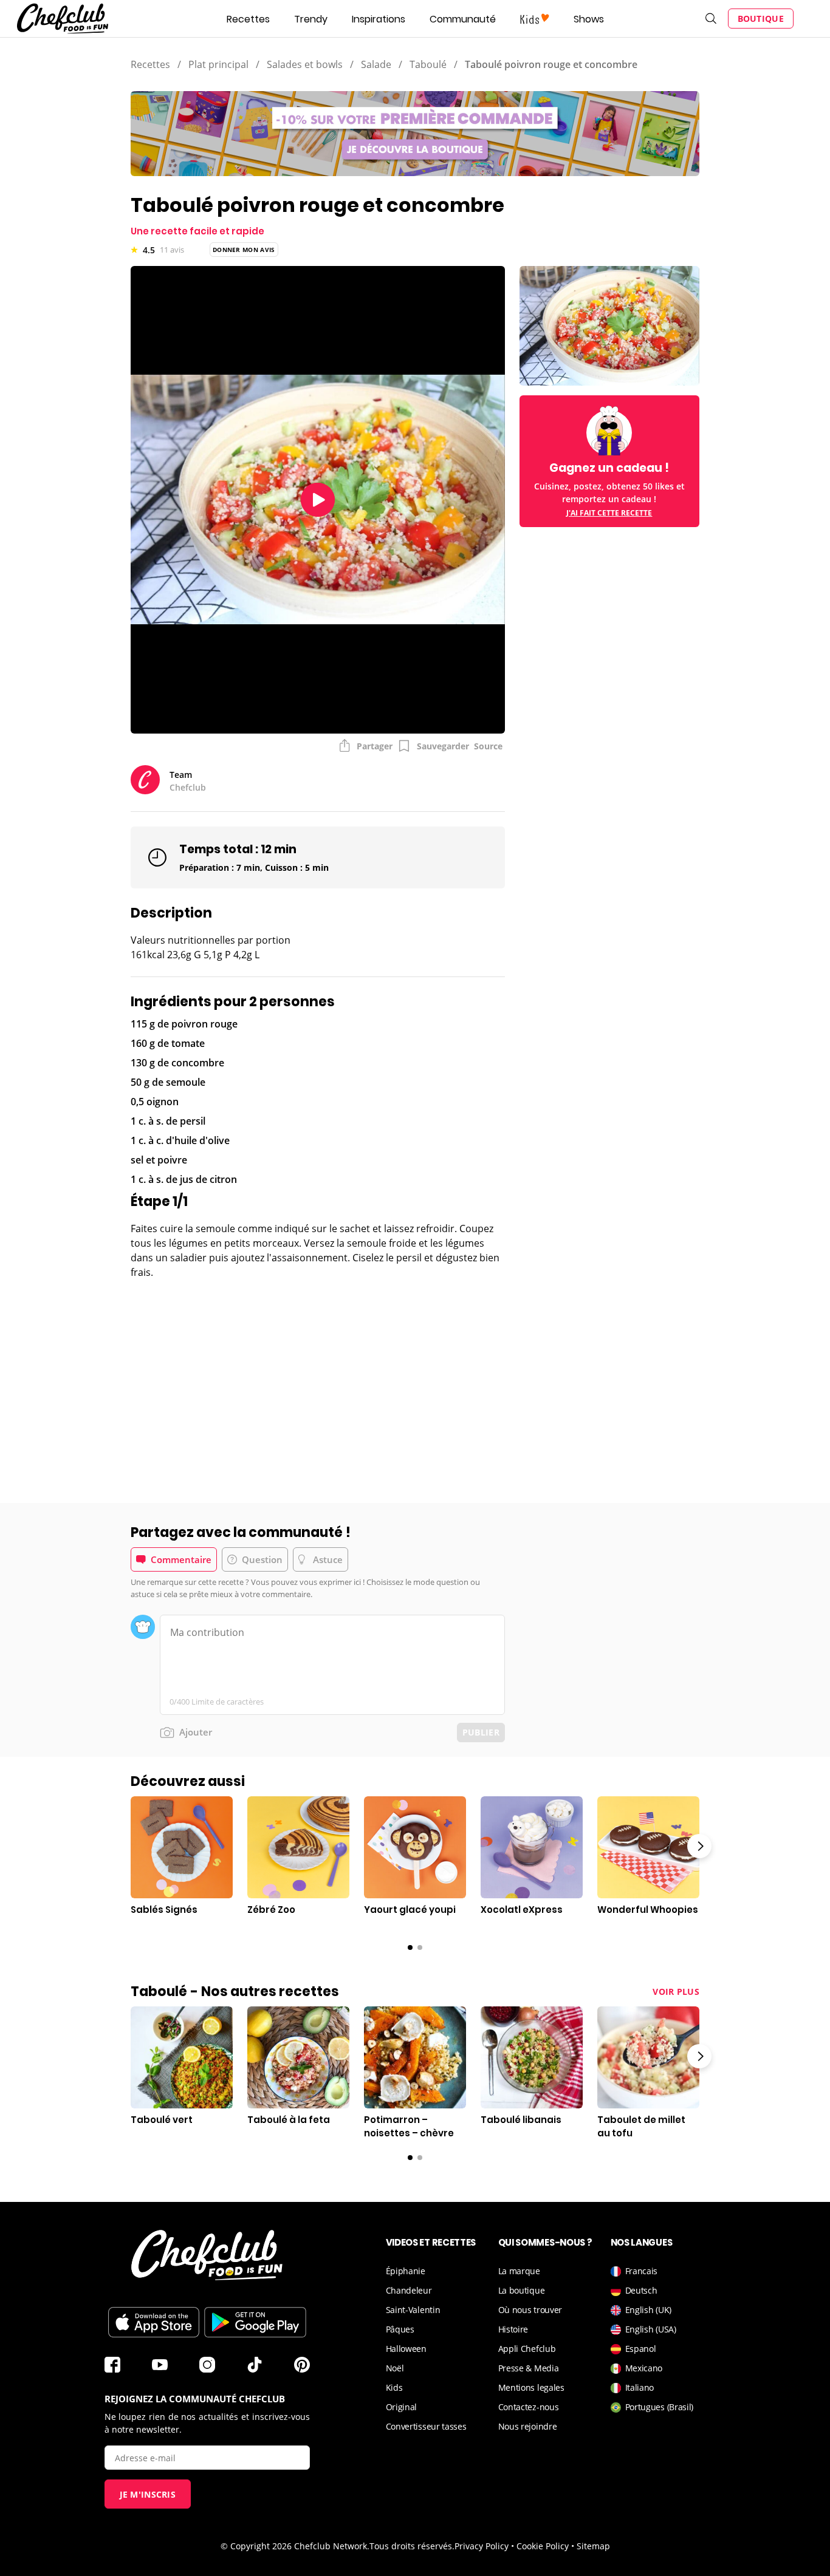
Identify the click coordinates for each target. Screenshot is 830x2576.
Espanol (641, 2349)
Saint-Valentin (413, 2310)
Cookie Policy (543, 2546)
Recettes (248, 19)
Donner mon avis (244, 250)
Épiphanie (406, 2271)
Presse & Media (529, 2368)
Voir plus (676, 1992)
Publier (481, 1732)
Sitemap (593, 2546)
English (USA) (651, 2329)
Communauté (463, 19)
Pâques (400, 2329)
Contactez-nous (529, 2407)
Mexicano (644, 2368)
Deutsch (641, 2290)
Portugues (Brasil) (660, 2407)
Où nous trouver (530, 2310)
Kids (394, 2387)
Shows (589, 19)
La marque (519, 2271)
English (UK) (648, 2310)
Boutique (761, 19)
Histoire (513, 2329)
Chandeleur (409, 2290)
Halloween (406, 2349)
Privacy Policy (482, 2546)
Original (402, 2407)
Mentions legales (531, 2387)
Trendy (311, 19)
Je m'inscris (148, 2494)
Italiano (640, 2387)
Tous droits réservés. (412, 2546)
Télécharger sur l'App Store (154, 2322)
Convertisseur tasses (426, 2426)
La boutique (522, 2290)
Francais (642, 2271)
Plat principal (218, 64)
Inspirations (379, 19)
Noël (395, 2368)
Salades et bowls (305, 64)
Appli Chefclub (527, 2349)
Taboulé (428, 64)
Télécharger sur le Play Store (255, 2322)
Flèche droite (699, 1846)
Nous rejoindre (528, 2426)
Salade (376, 64)
